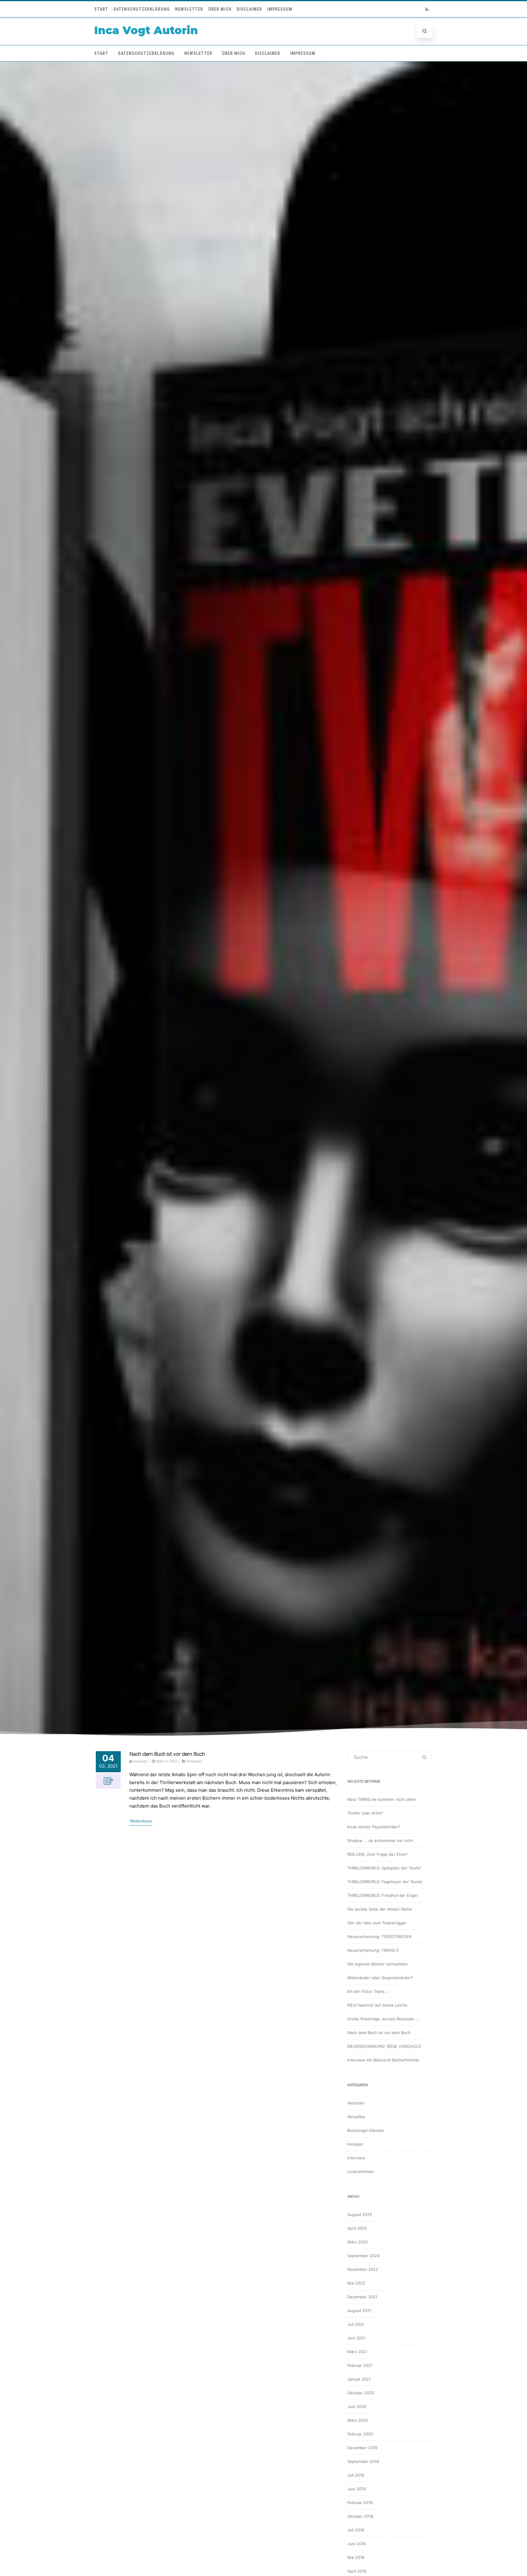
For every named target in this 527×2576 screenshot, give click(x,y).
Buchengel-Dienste (366, 2130)
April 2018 (357, 2571)
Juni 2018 (357, 2544)
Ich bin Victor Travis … (368, 1991)
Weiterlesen (141, 1821)
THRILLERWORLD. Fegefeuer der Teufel (385, 1882)
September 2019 (363, 2461)
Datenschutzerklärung (142, 9)
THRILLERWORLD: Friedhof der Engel (382, 1895)
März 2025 (358, 2242)
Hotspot (355, 2144)
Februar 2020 (360, 2434)
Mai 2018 (356, 2557)
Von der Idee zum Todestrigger (377, 1923)
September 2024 (363, 2256)
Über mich (220, 9)
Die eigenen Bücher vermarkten (378, 1964)
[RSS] (427, 9)
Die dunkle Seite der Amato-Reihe (380, 1909)
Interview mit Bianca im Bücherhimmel (383, 2060)
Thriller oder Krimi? (365, 1813)
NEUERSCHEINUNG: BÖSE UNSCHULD (384, 2046)
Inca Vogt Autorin (146, 30)
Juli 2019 (356, 2475)
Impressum (280, 9)
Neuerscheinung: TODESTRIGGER (379, 1936)
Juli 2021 (356, 2324)
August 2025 (360, 2214)
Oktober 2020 (361, 2393)
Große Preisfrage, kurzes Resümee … (383, 2019)
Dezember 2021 (362, 2297)
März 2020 (358, 2420)
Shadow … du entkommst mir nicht (380, 1840)
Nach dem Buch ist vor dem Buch (167, 1754)
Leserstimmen (361, 2172)
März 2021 (357, 2352)
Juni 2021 (357, 2338)
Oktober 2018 (360, 2516)
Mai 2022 (356, 2283)
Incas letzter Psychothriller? (374, 1827)
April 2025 (357, 2228)
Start (101, 9)
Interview (356, 2158)
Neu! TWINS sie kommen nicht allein (382, 1799)
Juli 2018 (356, 2530)
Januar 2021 (359, 2379)
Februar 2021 (360, 2365)
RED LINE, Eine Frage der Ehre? (377, 1854)
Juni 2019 (357, 2489)
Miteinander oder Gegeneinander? (380, 1978)
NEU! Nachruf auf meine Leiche (377, 2005)
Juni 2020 (357, 2407)
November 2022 (363, 2269)
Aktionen (356, 2103)
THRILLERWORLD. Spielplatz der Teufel (384, 1868)
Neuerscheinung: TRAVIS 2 (373, 1950)
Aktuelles (194, 1761)
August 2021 (359, 2311)
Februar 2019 (360, 2503)
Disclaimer (249, 9)
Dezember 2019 (362, 2448)
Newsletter (189, 9)
